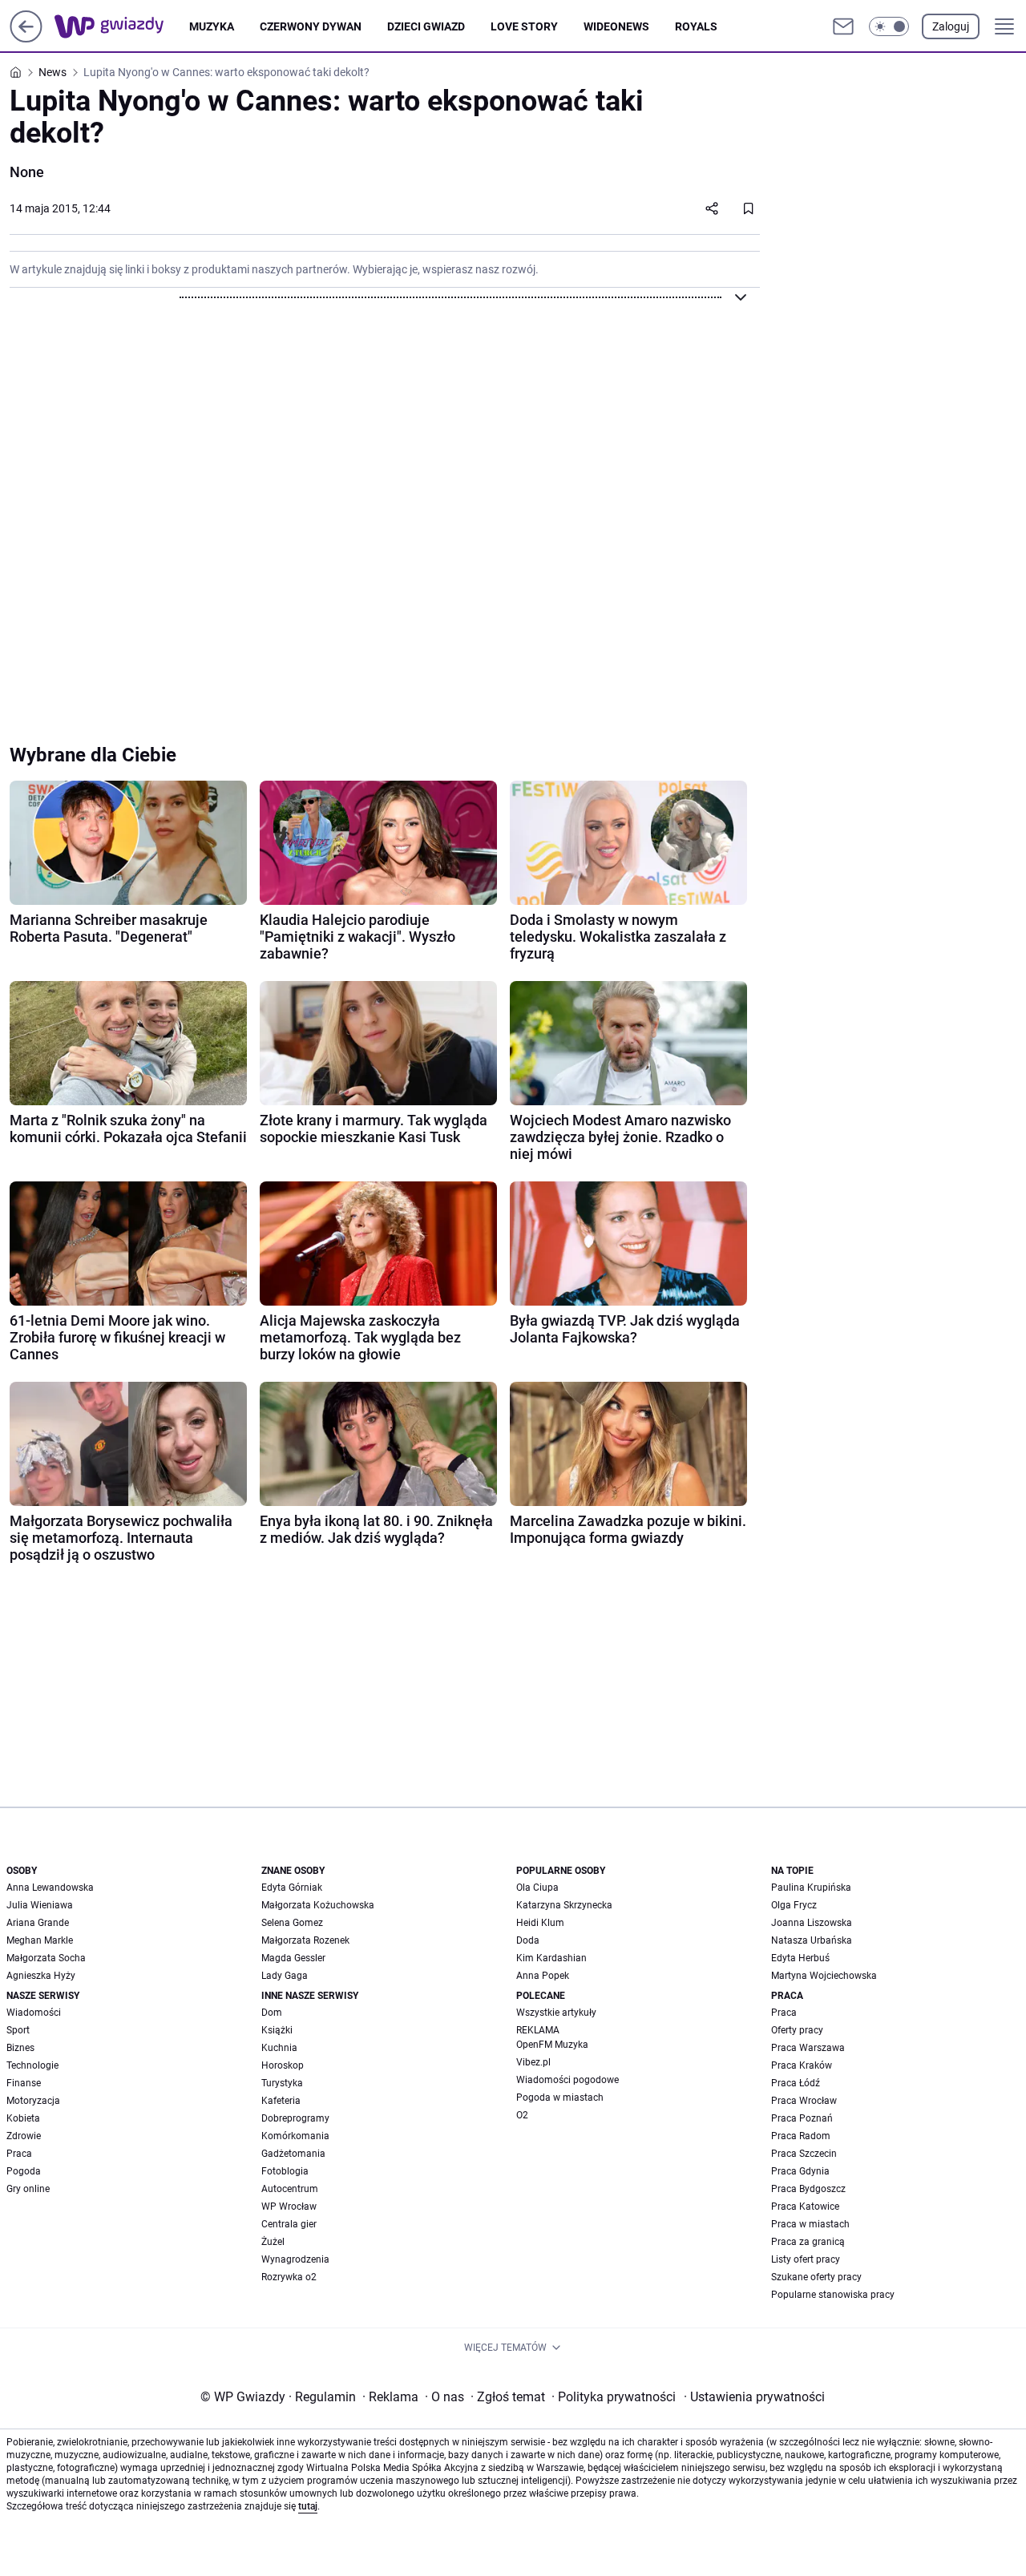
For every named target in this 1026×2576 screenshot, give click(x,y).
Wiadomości (34, 2013)
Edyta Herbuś (800, 1958)
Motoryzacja (33, 2101)
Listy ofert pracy (806, 2259)
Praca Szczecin (804, 2154)
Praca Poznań (802, 2118)
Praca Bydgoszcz (808, 2189)
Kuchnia (279, 2048)
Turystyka (282, 2083)
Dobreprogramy (295, 2118)
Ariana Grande (38, 1923)
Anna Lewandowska (50, 1888)
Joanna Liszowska (812, 1923)
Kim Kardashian (551, 1958)
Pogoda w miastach (560, 2098)
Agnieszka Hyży (41, 1976)
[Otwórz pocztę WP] (843, 26)
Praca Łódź (796, 2083)
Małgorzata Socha (46, 1958)
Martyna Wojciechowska (824, 1976)
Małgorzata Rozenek (305, 1940)
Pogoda (24, 2171)
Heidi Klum (540, 1923)
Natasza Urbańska (812, 1940)
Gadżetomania (293, 2154)
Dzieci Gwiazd (426, 26)
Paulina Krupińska (811, 1888)
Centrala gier (289, 2224)
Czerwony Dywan (311, 26)
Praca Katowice (805, 2207)
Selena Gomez (292, 1923)
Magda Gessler (293, 1958)
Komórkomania (295, 2136)
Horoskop (283, 2065)
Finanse (24, 2083)
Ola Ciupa (537, 1888)
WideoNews (616, 26)
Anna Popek (543, 1976)
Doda (528, 1940)
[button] (889, 26)
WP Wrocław (289, 2207)
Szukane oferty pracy (816, 2277)
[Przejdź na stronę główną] (26, 38)
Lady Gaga (285, 1976)
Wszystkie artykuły (556, 2013)
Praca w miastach (810, 2224)
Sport (18, 2030)
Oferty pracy (797, 2030)
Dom (272, 2013)
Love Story (524, 26)
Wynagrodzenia (295, 2259)
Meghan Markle (40, 1940)
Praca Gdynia (800, 2171)
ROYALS (696, 26)
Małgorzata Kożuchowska (318, 1905)
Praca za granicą (808, 2242)
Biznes (20, 2048)
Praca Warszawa (808, 2048)
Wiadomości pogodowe (568, 2080)
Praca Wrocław (804, 2101)
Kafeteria (281, 2101)
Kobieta (23, 2118)
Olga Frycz (794, 1905)
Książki (277, 2030)
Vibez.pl (533, 2062)
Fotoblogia (285, 2171)
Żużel (273, 2242)
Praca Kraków (802, 2065)
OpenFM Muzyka (552, 2045)
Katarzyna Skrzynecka (564, 1905)
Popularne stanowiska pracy (833, 2295)
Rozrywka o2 (289, 2277)
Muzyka (212, 26)
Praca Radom (801, 2136)
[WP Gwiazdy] (122, 26)
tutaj (308, 2506)
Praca (19, 2154)
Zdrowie (24, 2136)
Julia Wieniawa (40, 1905)
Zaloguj (951, 26)
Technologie (32, 2065)
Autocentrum (290, 2189)
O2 (522, 2115)
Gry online (28, 2189)
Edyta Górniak (292, 1888)
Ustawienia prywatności (754, 2397)
